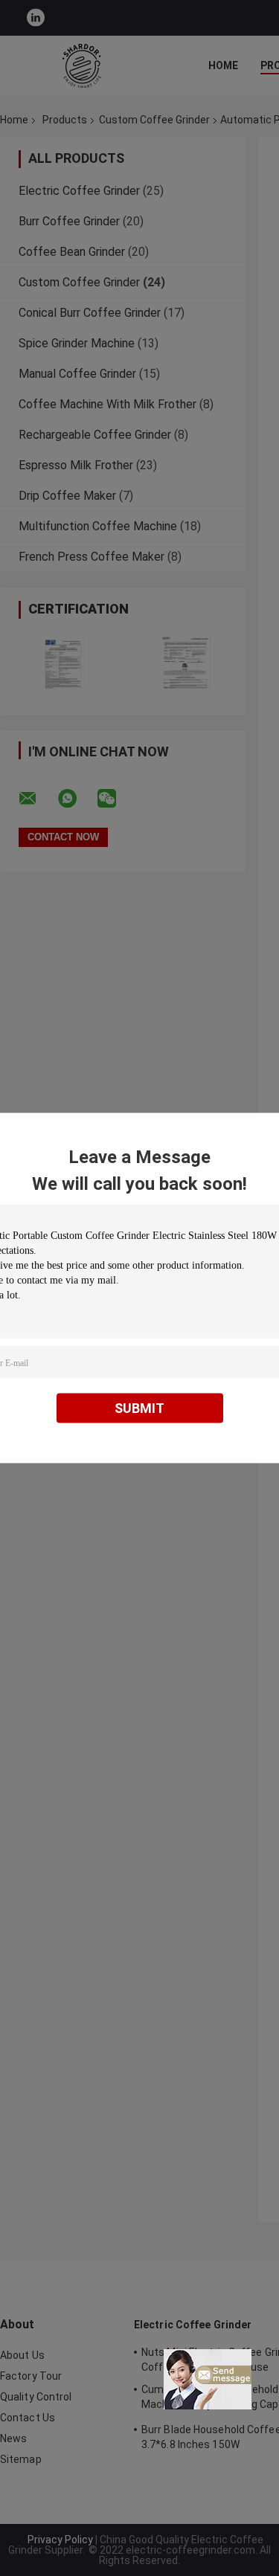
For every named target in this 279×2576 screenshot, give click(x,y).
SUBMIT (139, 1408)
